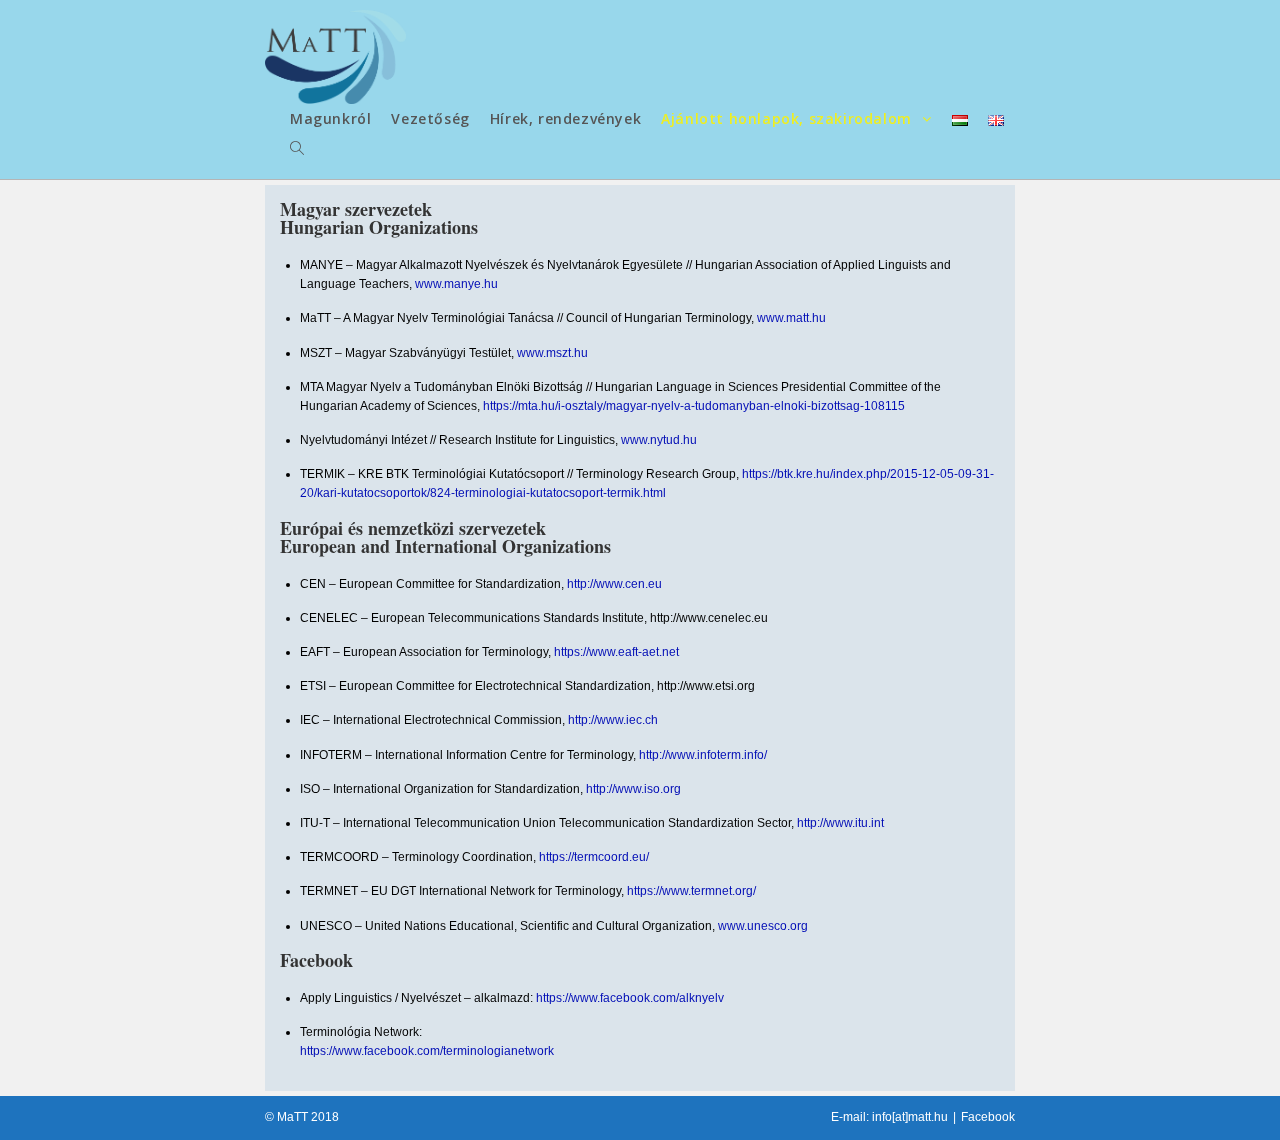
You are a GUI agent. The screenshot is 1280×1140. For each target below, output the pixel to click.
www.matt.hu (791, 318)
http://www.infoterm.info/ (703, 755)
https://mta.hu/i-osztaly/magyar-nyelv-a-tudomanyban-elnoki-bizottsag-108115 (694, 406)
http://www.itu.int (840, 823)
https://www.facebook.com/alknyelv (630, 998)
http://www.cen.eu (614, 584)
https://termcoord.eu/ (594, 857)
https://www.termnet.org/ (691, 891)
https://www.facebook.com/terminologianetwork (427, 1051)
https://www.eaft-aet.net (616, 652)
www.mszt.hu (552, 353)
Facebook (988, 1117)
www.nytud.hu (659, 440)
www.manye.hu (456, 284)
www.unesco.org (763, 926)
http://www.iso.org (633, 789)
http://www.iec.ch (613, 720)
